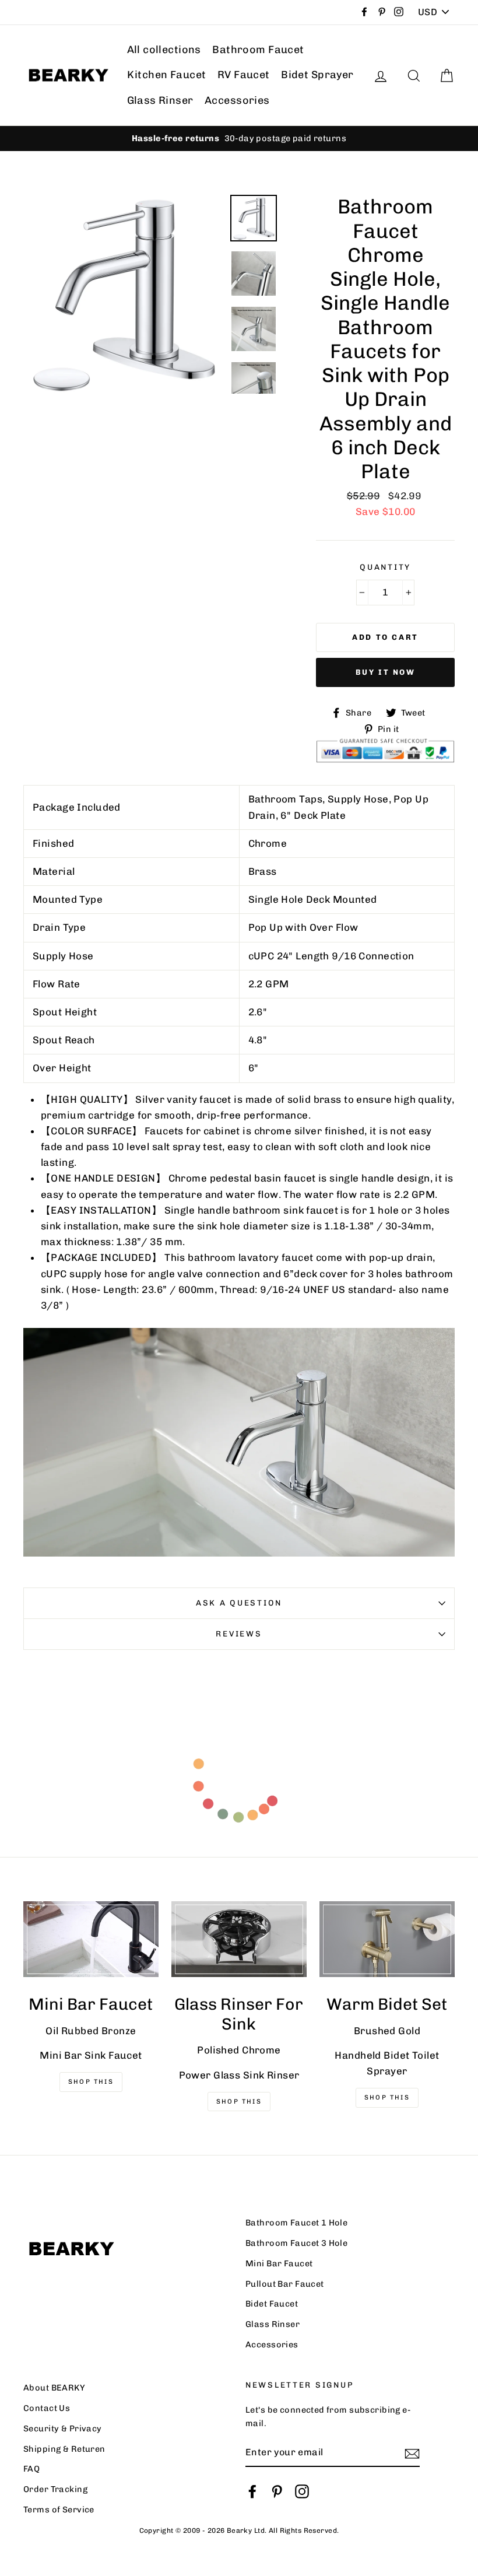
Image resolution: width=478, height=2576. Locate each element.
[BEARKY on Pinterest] (277, 2491)
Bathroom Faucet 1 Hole (296, 2223)
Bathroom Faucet (258, 50)
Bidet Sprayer (317, 75)
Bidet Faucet (272, 2304)
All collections (164, 50)
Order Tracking (55, 2489)
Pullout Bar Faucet (285, 2284)
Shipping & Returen (64, 2449)
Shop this (387, 2097)
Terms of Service (59, 2510)
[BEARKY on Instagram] (302, 2491)
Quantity (385, 567)
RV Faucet (244, 75)
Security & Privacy (63, 2428)
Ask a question (239, 1603)
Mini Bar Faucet (279, 2263)
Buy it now (386, 672)
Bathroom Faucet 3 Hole (296, 2243)
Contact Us (47, 2408)
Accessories (237, 100)
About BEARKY (54, 2388)
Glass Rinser (160, 100)
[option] (239, 139)
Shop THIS (91, 2082)
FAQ (31, 2469)
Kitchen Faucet (167, 75)
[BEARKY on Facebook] (252, 2491)
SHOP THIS (239, 2102)
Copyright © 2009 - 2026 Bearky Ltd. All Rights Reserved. (239, 2531)
